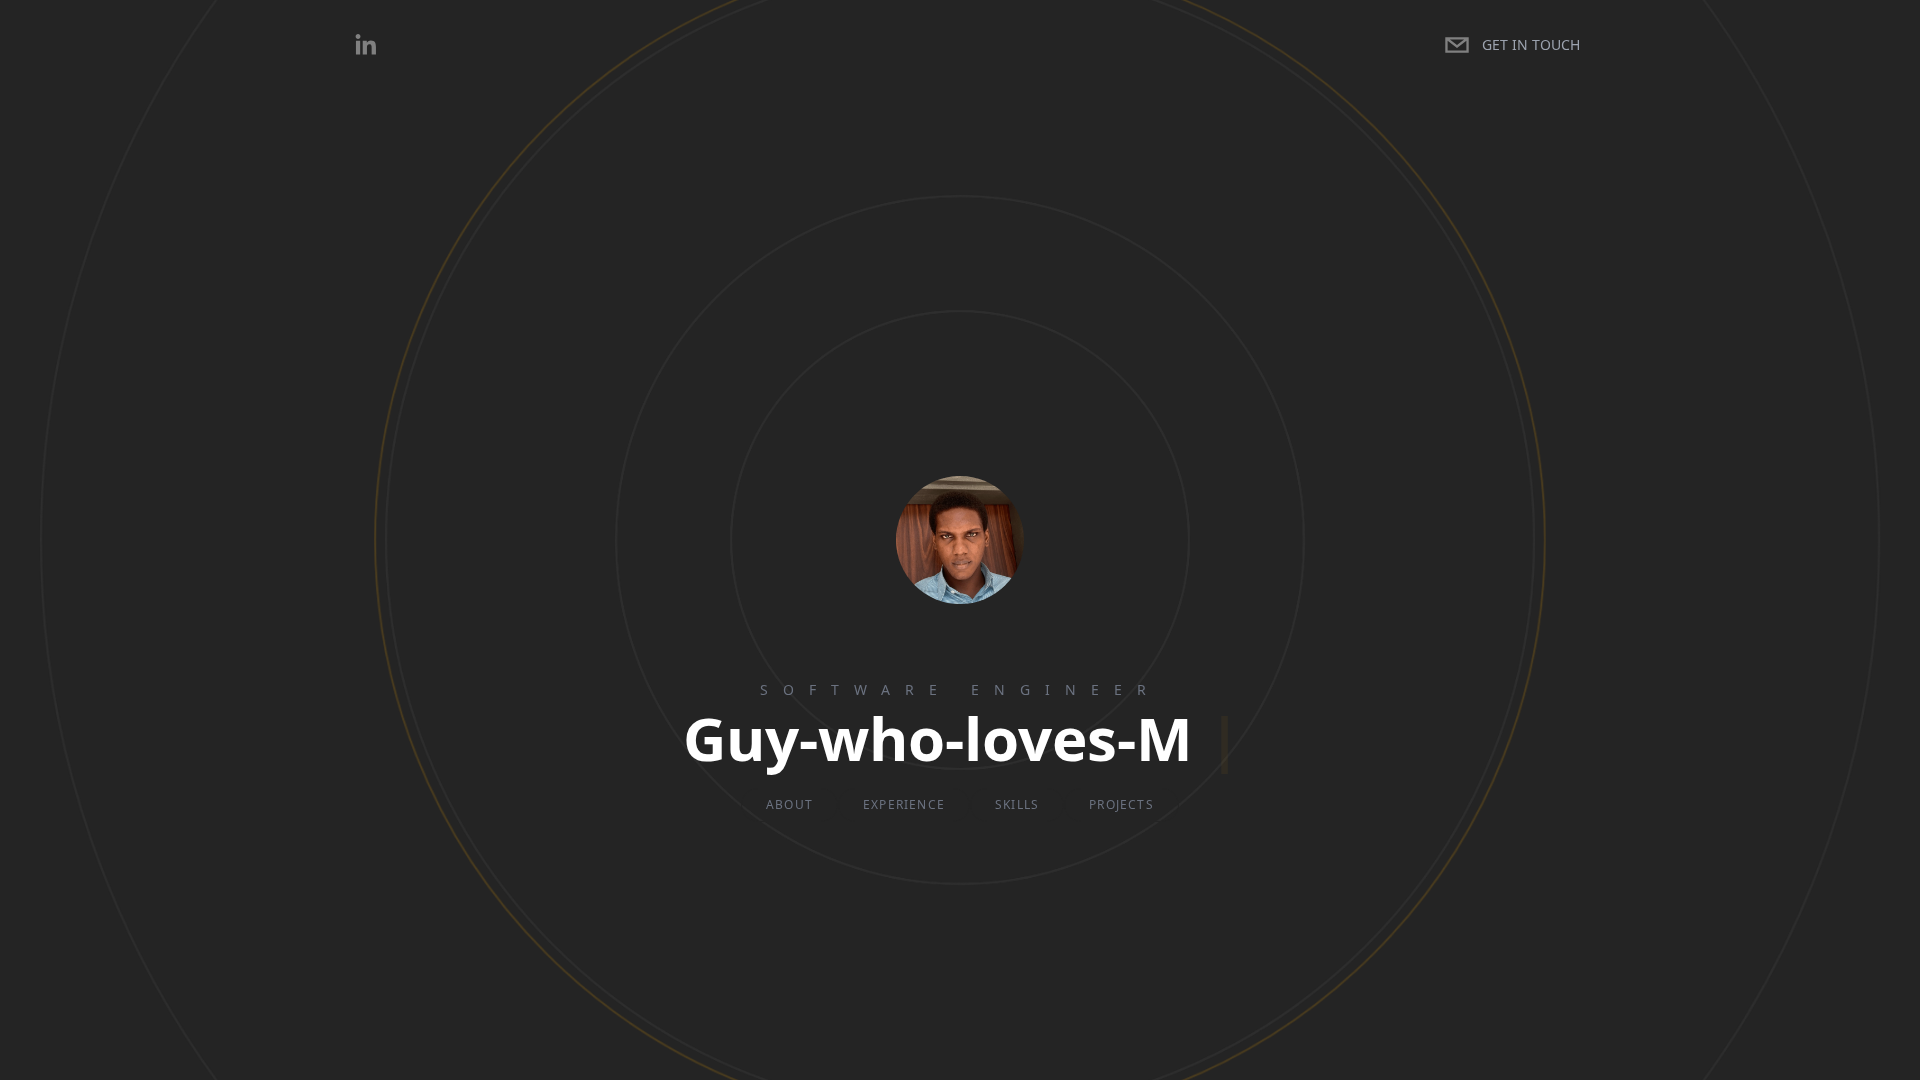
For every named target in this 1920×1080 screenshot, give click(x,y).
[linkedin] (365, 45)
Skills (1017, 804)
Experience (904, 804)
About (789, 804)
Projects (1121, 804)
